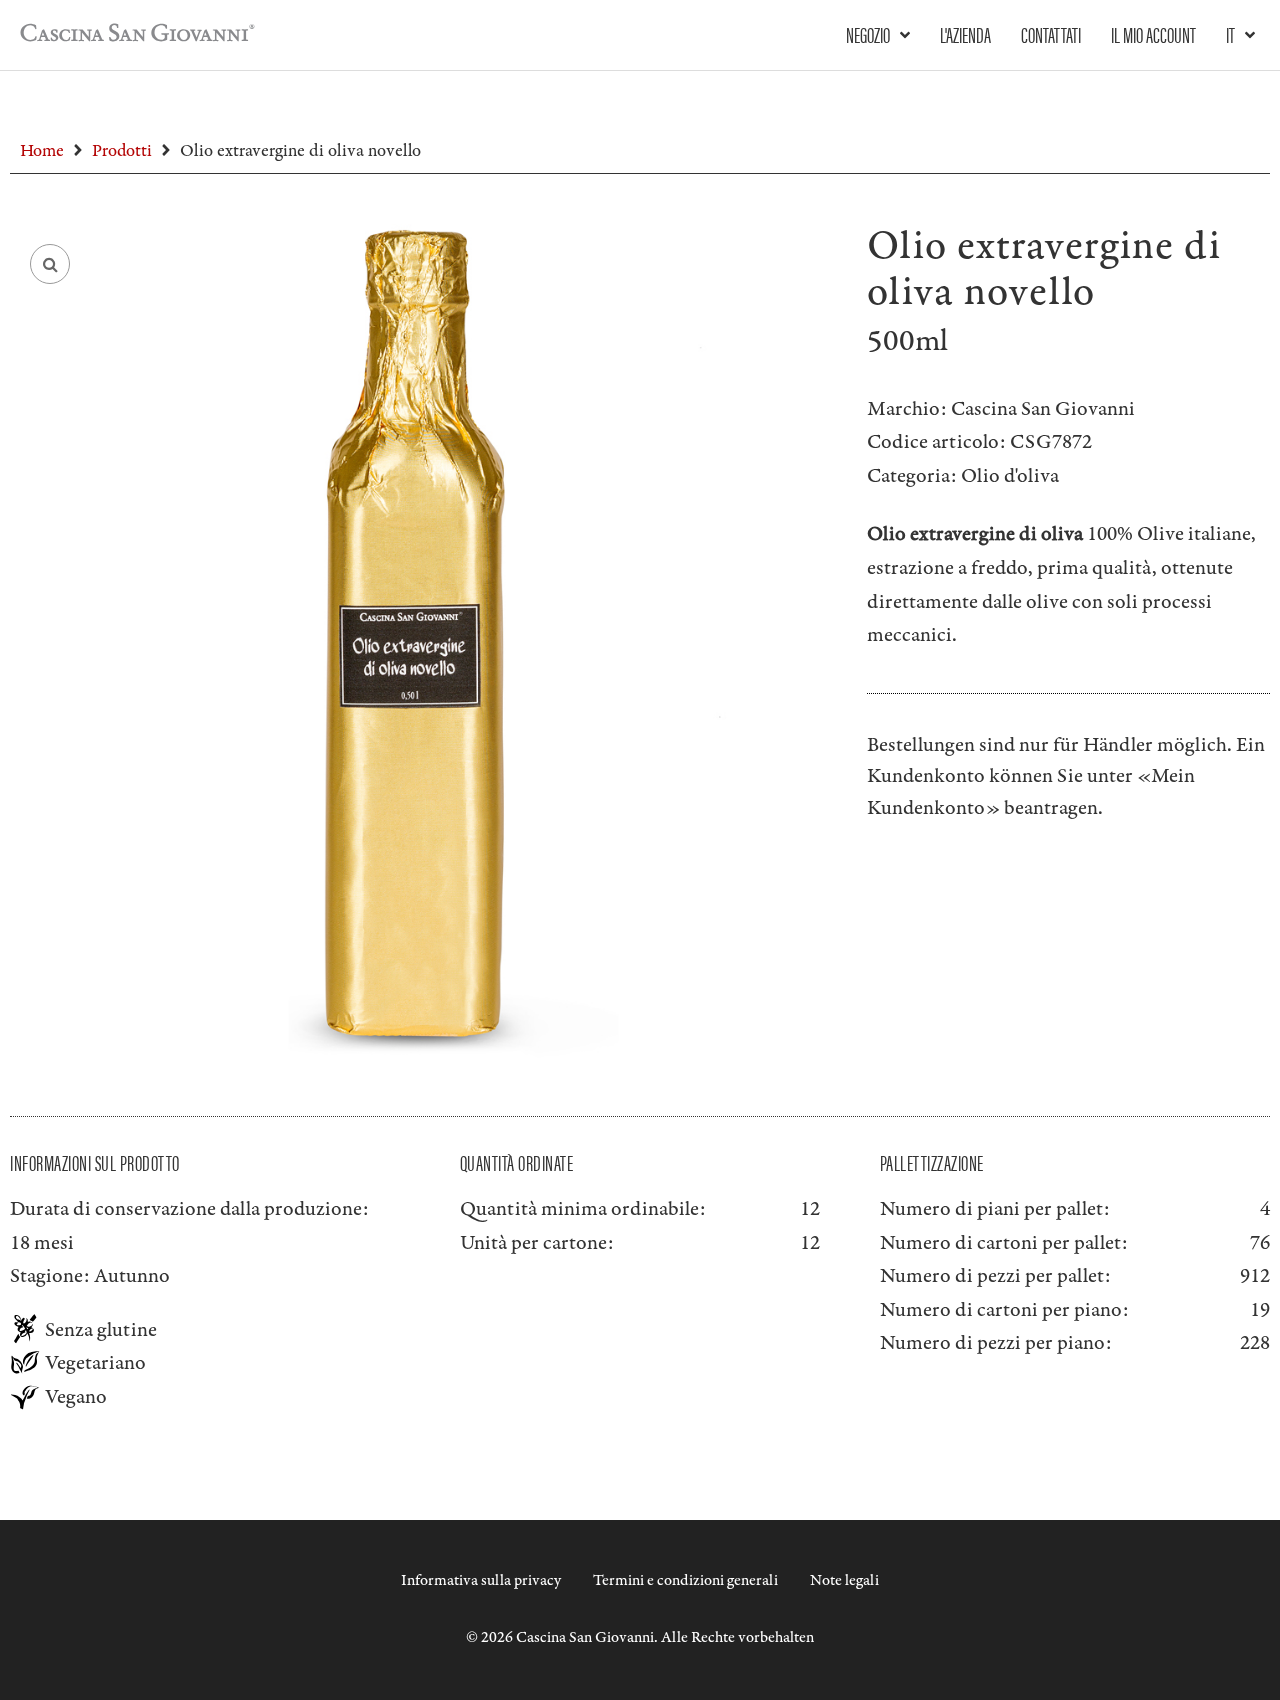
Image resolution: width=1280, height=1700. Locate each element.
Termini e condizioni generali (685, 1580)
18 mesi (42, 1243)
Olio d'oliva (1010, 476)
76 (1260, 1243)
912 (1255, 1276)
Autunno (132, 1276)
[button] (50, 264)
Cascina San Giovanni (1043, 409)
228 (1255, 1343)
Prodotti (122, 151)
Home (42, 151)
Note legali (844, 1580)
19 (1260, 1310)
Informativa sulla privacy (481, 1580)
